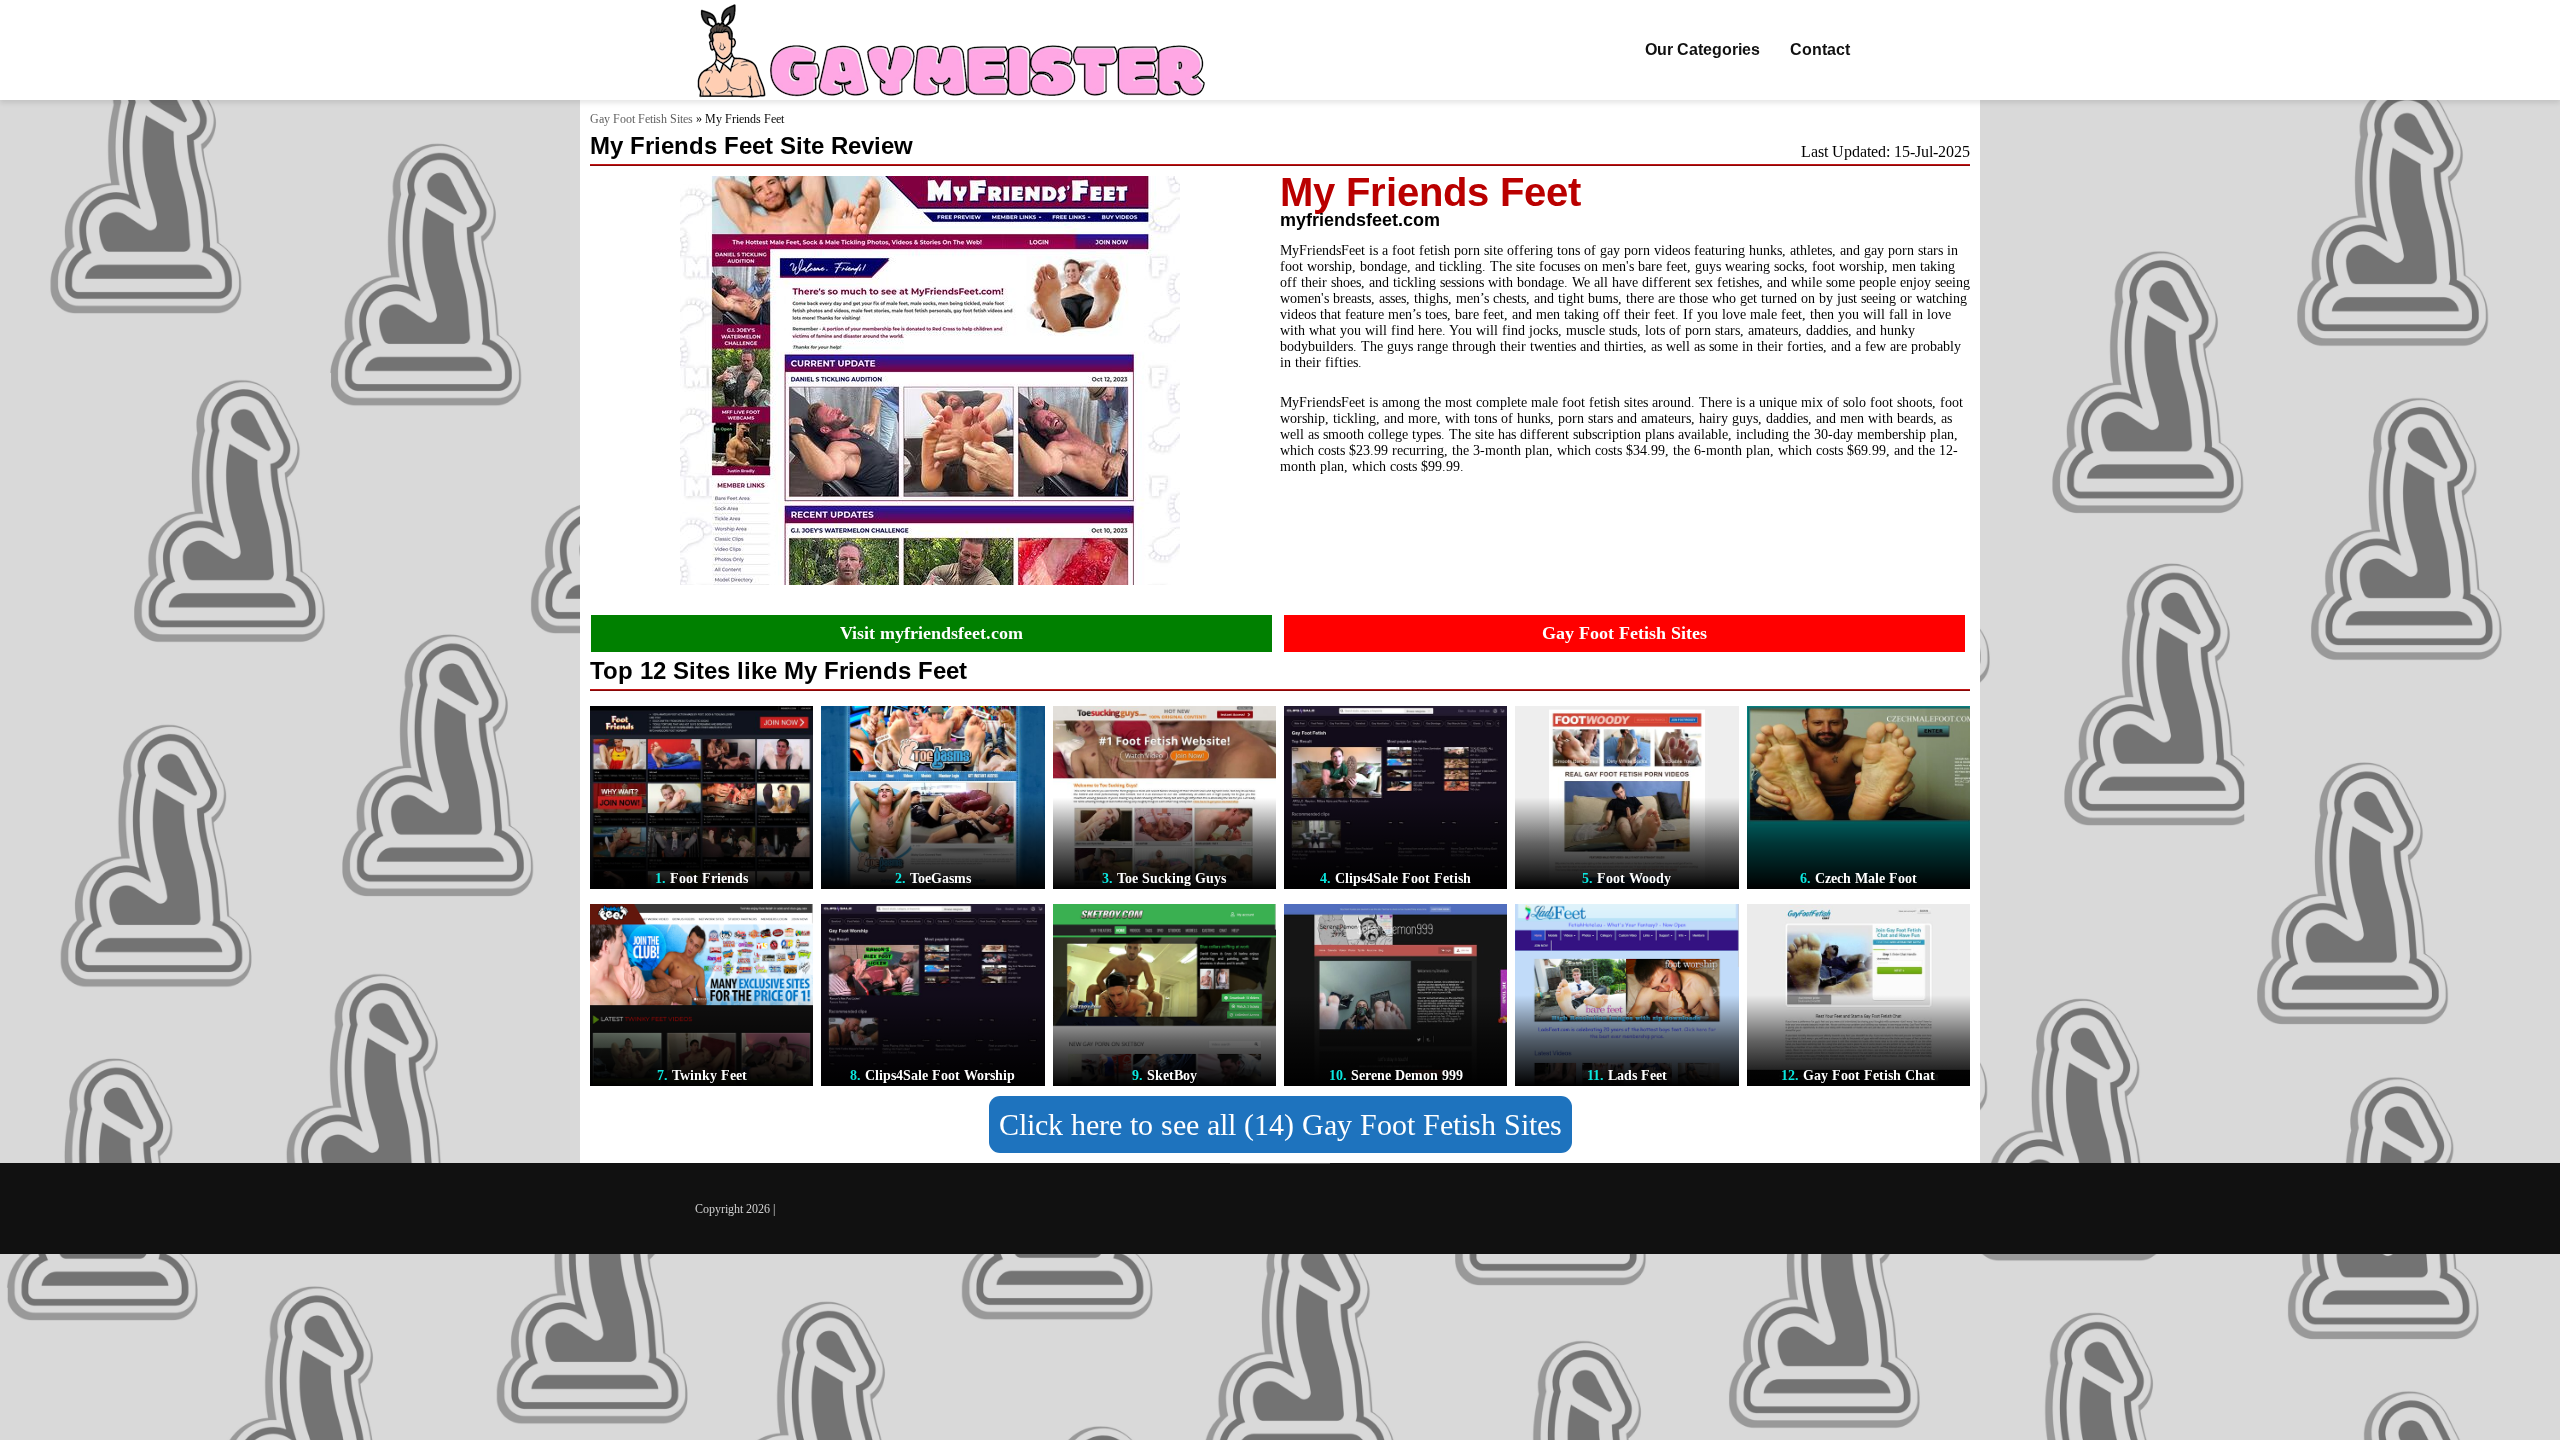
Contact (1820, 49)
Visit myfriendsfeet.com (931, 633)
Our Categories (1702, 49)
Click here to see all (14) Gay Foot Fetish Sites (1280, 1124)
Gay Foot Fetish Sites (641, 119)
